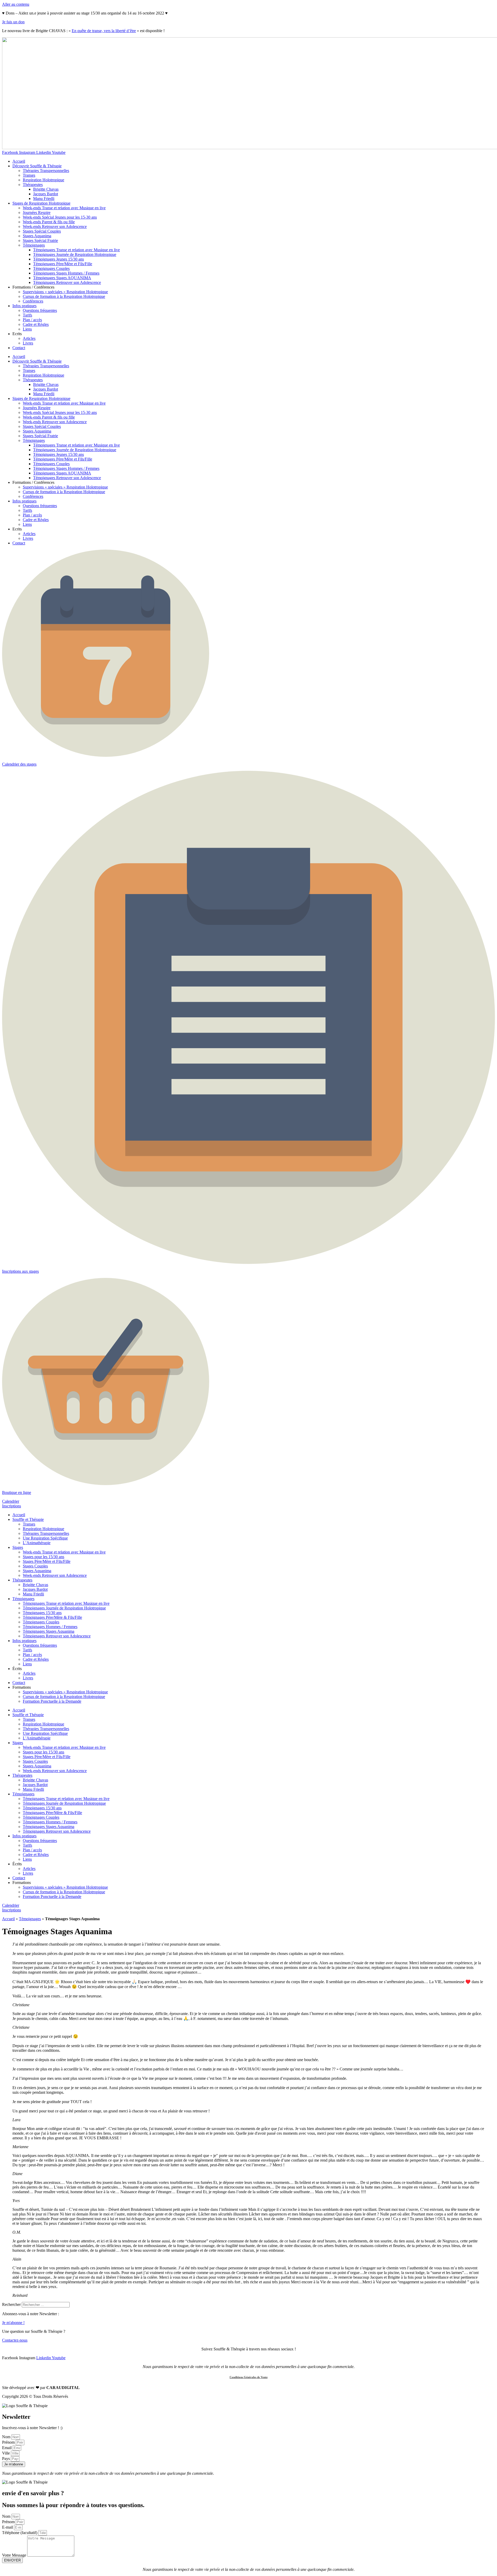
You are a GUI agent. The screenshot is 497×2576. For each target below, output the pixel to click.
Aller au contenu (16, 4)
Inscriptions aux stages (20, 1271)
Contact (19, 348)
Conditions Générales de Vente (249, 2377)
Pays (6, 2459)
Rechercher (12, 2304)
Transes (29, 175)
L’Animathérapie (37, 1543)
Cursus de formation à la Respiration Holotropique (64, 296)
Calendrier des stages (19, 764)
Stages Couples (35, 1566)
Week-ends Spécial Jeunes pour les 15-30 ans (60, 217)
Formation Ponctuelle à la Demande (52, 1701)
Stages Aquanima (37, 236)
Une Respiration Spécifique (45, 1538)
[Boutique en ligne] (106, 1484)
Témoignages (34, 245)
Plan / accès (32, 320)
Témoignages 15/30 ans (42, 1613)
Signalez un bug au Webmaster (27, 2401)
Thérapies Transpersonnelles (46, 171)
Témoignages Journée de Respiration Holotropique (75, 254)
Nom (7, 2437)
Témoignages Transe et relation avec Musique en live (76, 250)
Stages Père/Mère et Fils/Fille (47, 1561)
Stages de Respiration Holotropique (41, 203)
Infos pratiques (24, 306)
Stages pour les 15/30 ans (43, 1557)
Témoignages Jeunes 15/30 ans (59, 259)
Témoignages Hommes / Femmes (50, 1627)
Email (7, 2448)
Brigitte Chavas (46, 189)
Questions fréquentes (40, 310)
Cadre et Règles (36, 324)
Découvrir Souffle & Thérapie (37, 166)
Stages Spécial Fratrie (40, 240)
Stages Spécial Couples (42, 231)
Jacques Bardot (46, 194)
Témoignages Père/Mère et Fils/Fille (63, 264)
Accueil (19, 161)
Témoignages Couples (51, 268)
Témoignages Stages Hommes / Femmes (66, 273)
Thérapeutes (33, 185)
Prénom (9, 2442)
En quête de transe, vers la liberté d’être (104, 31)
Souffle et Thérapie (28, 1519)
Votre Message (15, 2555)
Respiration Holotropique (43, 180)
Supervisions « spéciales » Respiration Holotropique (65, 292)
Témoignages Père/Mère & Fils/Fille (52, 1617)
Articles (29, 338)
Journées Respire (37, 213)
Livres (28, 343)
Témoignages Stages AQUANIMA (62, 278)
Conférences (33, 301)
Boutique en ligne (17, 1492)
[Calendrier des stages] (106, 755)
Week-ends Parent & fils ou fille (49, 222)
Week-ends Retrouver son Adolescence (55, 226)
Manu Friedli (44, 199)
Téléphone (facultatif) (20, 2533)
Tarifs (27, 315)
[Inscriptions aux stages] (248, 1262)
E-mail (8, 2527)
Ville (6, 2453)
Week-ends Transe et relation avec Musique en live (64, 208)
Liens (27, 329)
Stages (18, 1547)
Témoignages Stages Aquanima (49, 1631)
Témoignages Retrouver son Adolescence (67, 282)
